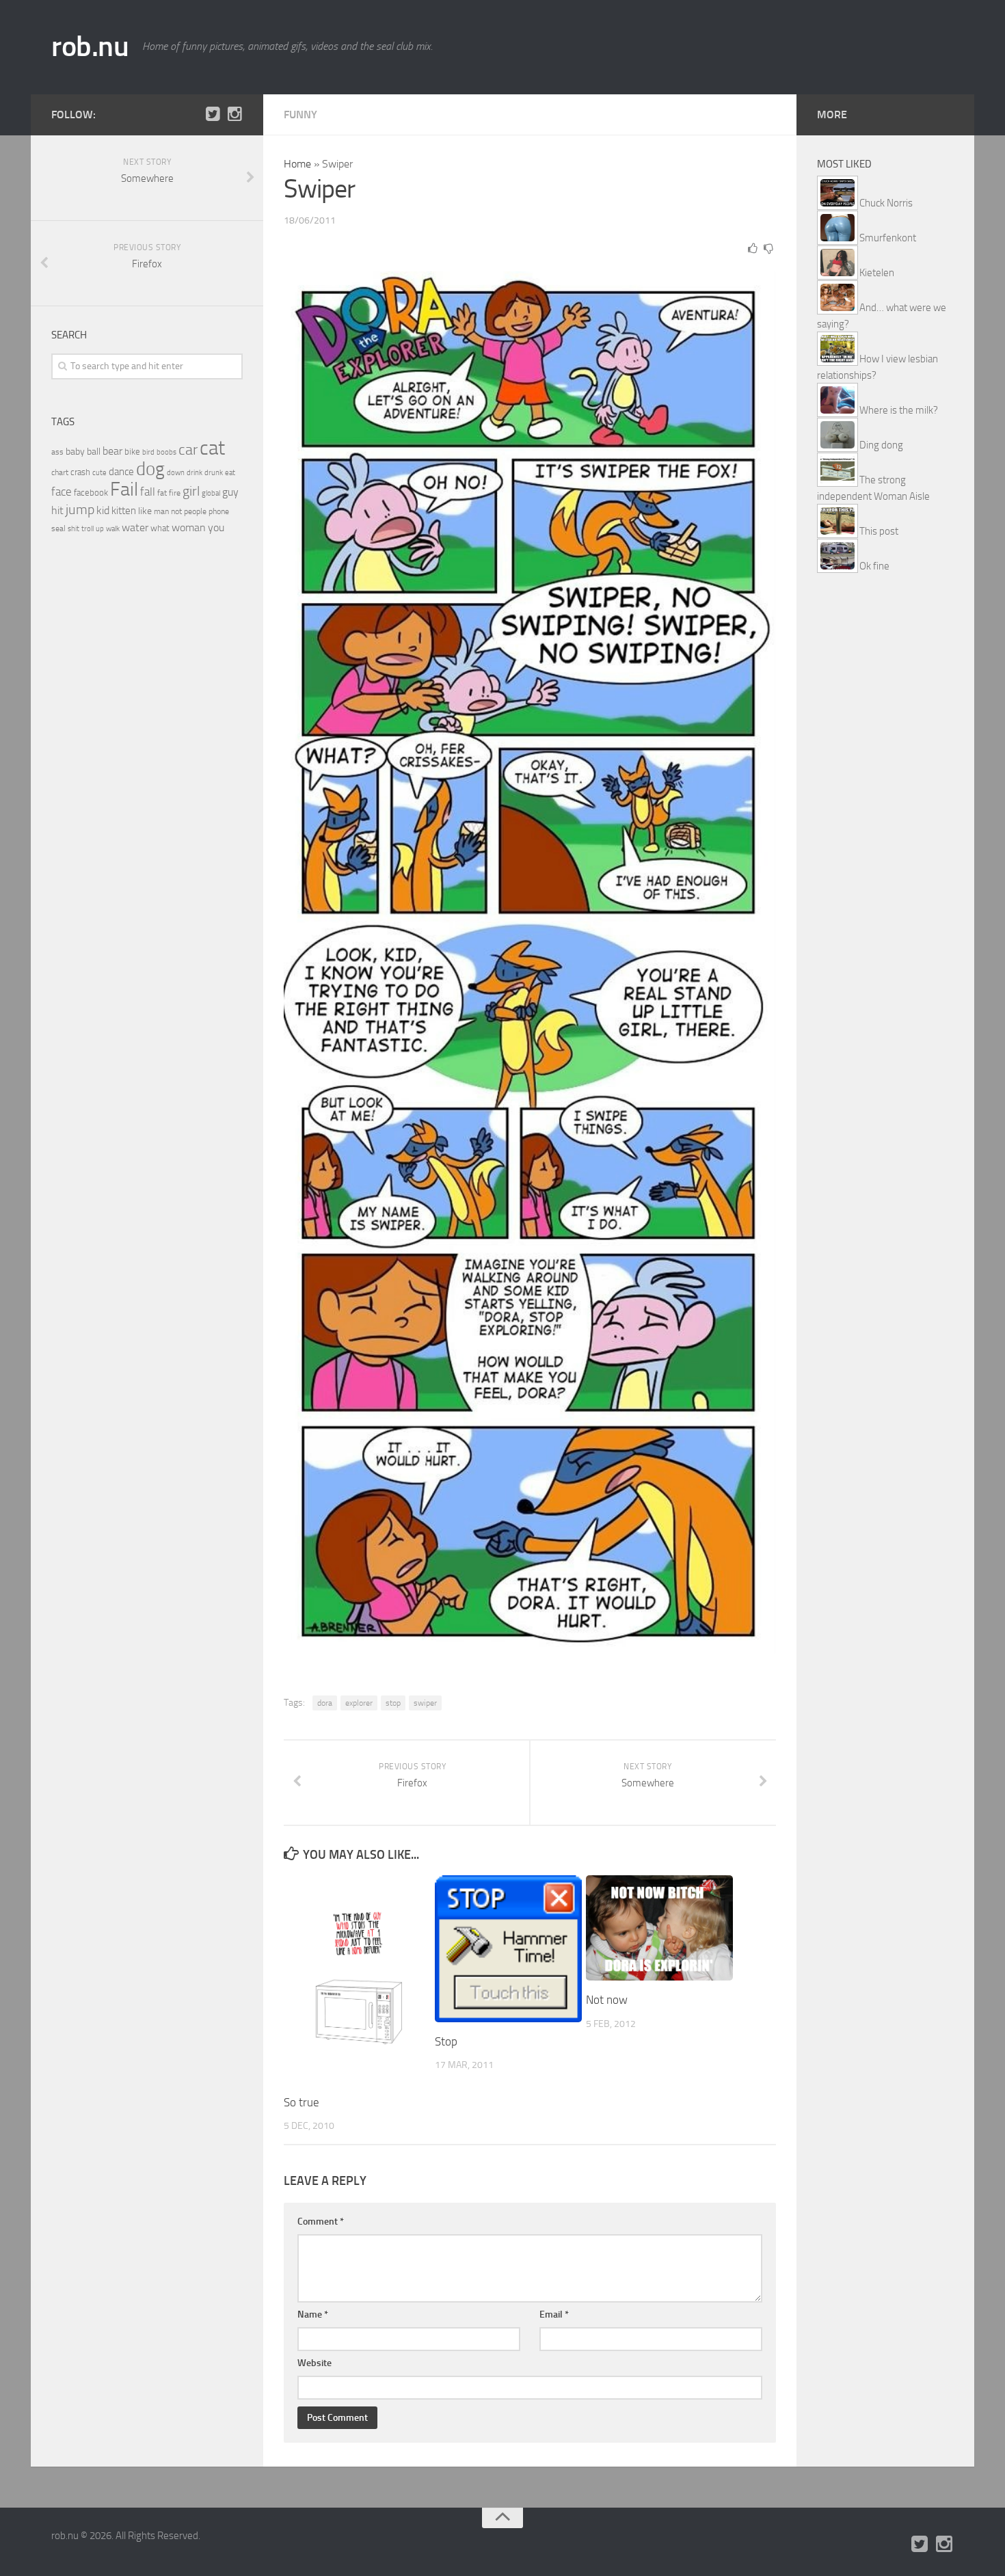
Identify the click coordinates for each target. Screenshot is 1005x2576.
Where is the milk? (899, 410)
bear (112, 451)
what (160, 528)
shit (73, 528)
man (161, 511)
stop (393, 1703)
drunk (214, 473)
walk (113, 529)
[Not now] (659, 1928)
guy (230, 492)
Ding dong (881, 445)
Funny (300, 115)
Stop (446, 2041)
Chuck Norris (886, 203)
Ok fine (874, 566)
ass (57, 452)
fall (148, 492)
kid (103, 510)
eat (230, 473)
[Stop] (508, 1949)
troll (88, 529)
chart (60, 472)
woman (189, 527)
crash (80, 472)
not (176, 511)
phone (219, 511)
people (195, 511)
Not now (607, 2000)
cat (212, 448)
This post (879, 531)
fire (175, 493)
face (62, 492)
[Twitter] (213, 114)
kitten (124, 511)
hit (57, 510)
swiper (425, 1703)
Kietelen (877, 273)
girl (191, 491)
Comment (321, 2222)
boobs (166, 452)
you (216, 527)
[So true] (357, 1979)
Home (297, 164)
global (211, 493)
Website (314, 2363)
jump (80, 509)
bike (132, 452)
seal (58, 528)
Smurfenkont (888, 238)
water (135, 527)
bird (148, 452)
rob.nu (90, 46)
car (188, 450)
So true (301, 2102)
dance (121, 472)
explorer (359, 1703)
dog (150, 469)
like (145, 511)
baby (75, 452)
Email (554, 2315)
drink (195, 472)
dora (325, 1703)
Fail (124, 489)
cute (99, 473)
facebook (91, 493)
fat (162, 493)
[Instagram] (234, 114)
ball (94, 452)
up (100, 529)
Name (313, 2315)
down (176, 473)
